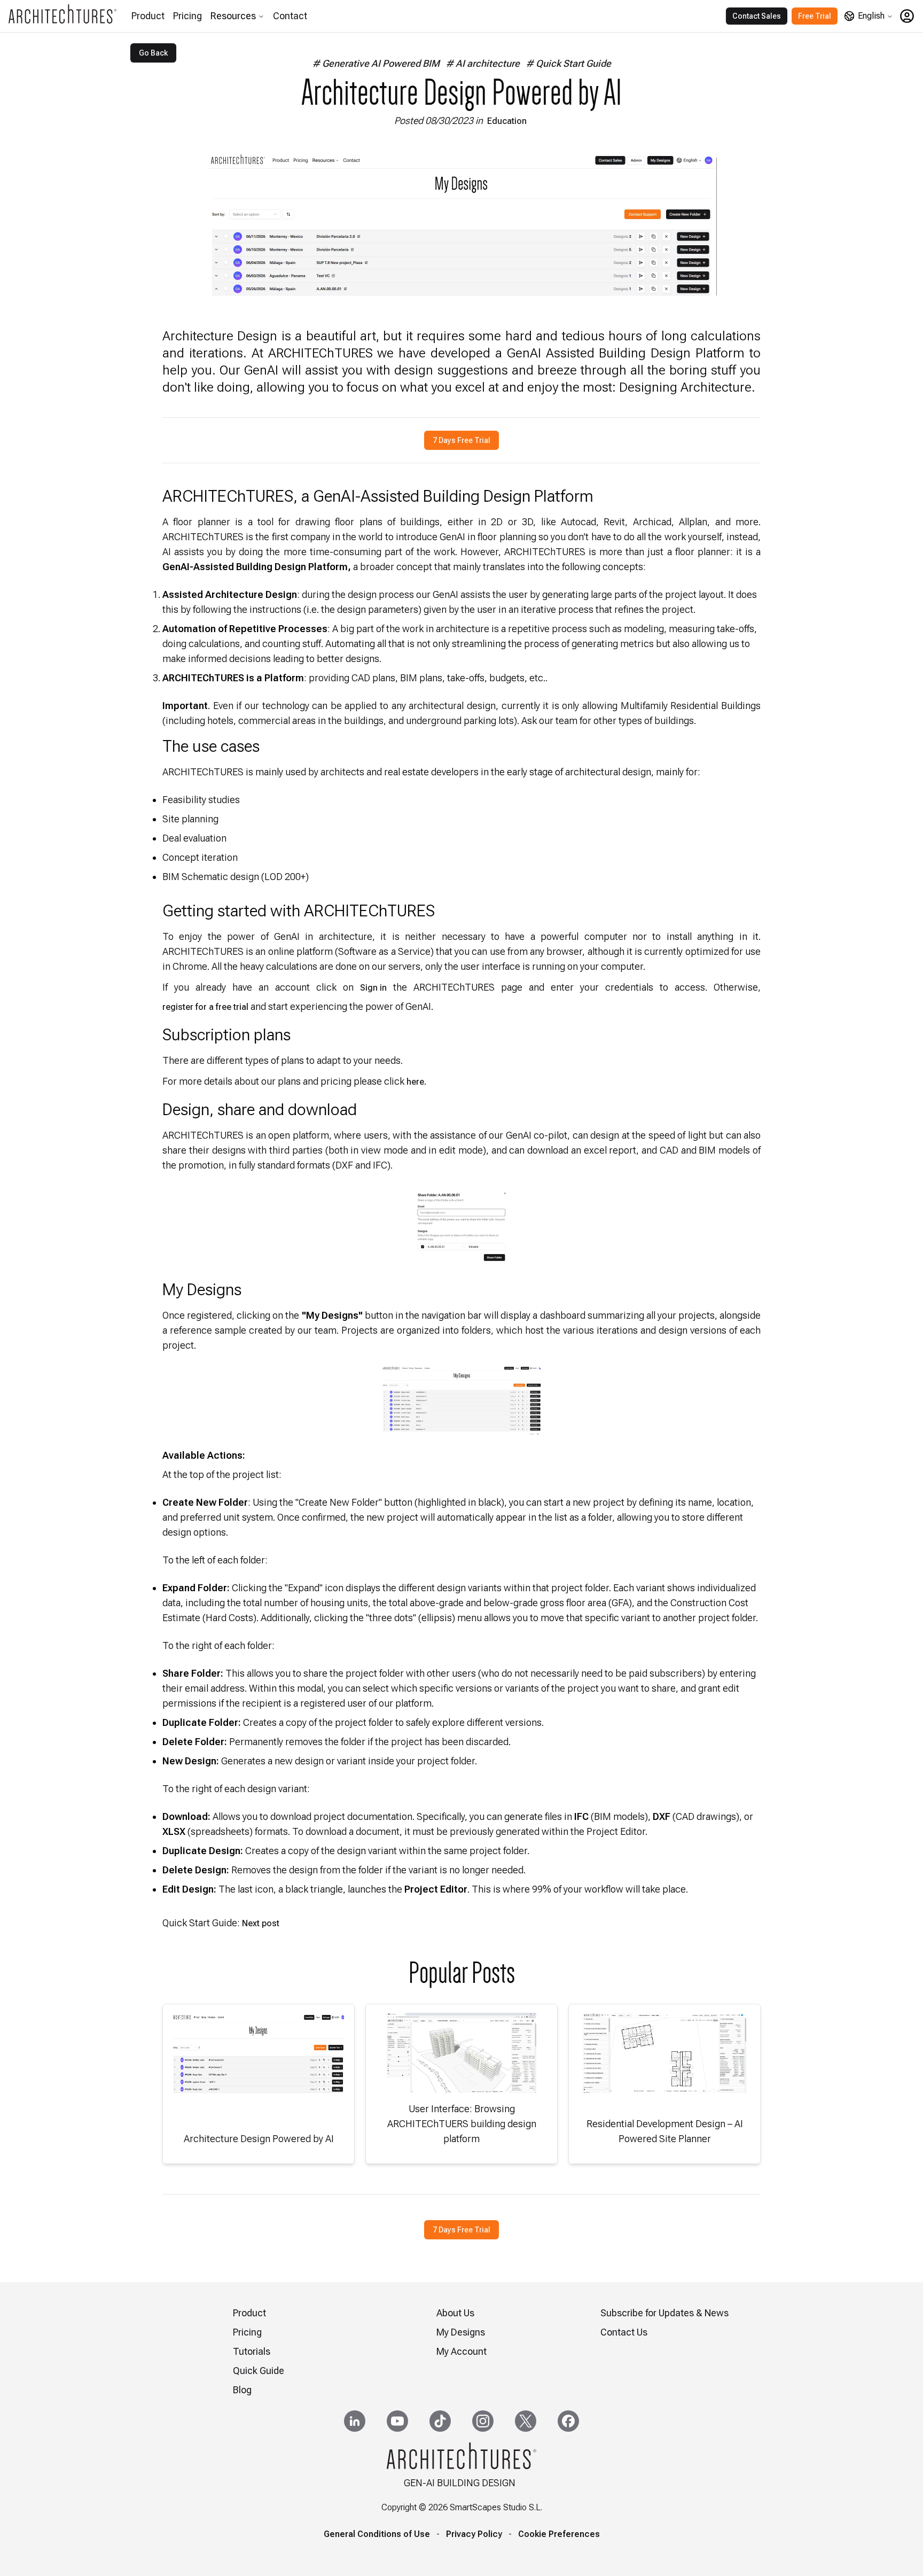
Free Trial (815, 16)
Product (148, 16)
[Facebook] (568, 2421)
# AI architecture (483, 63)
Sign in (373, 988)
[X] (526, 2421)
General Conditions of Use (377, 2534)
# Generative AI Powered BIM (376, 63)
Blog (242, 2390)
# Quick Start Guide (569, 63)
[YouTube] (397, 2421)
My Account (461, 2351)
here (415, 1082)
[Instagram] (483, 2421)
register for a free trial (205, 1007)
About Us (455, 2313)
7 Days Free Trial (461, 440)
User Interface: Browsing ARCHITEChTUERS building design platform (462, 2124)
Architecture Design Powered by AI (259, 2139)
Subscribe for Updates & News (664, 2313)
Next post (261, 1923)
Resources (233, 16)
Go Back (153, 53)
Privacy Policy (474, 2534)
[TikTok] (440, 2421)
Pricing (187, 16)
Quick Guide (259, 2371)
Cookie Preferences (559, 2534)
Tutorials (252, 2351)
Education (507, 121)
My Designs (461, 2332)
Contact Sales (757, 16)
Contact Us (624, 2332)
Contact (290, 16)
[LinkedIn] (355, 2421)
